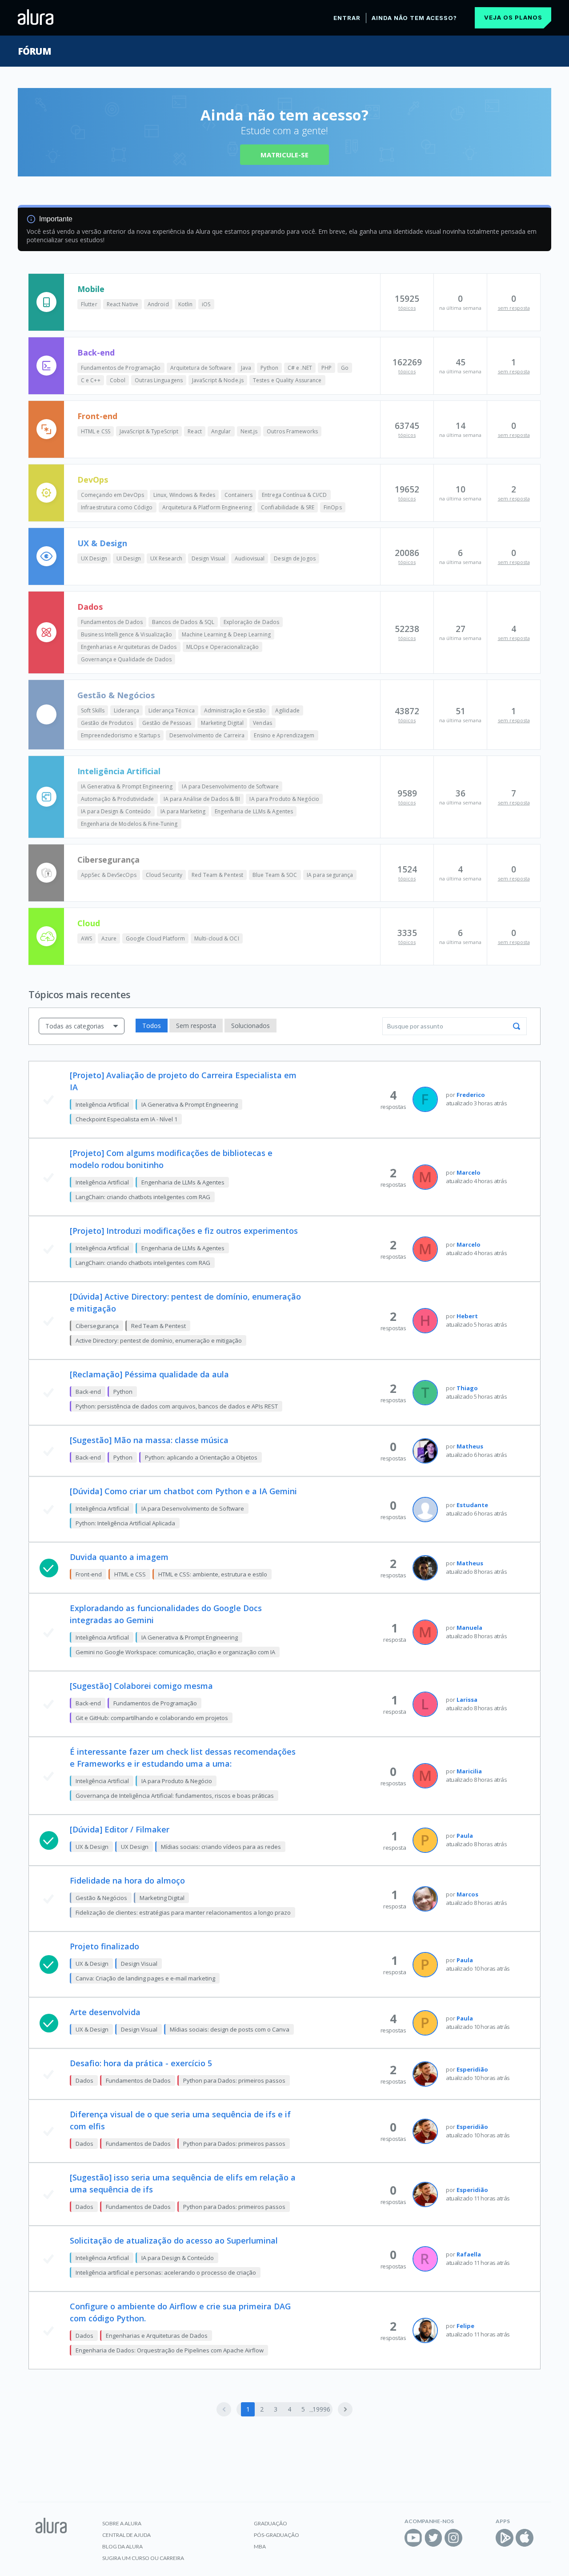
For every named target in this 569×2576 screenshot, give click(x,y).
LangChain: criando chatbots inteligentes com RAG (143, 1197)
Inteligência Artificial (119, 771)
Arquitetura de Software (201, 368)
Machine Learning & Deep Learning (226, 634)
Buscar (517, 1026)
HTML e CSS (96, 431)
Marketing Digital (222, 723)
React (195, 431)
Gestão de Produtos (107, 723)
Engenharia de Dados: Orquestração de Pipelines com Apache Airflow (170, 2350)
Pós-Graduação (276, 2535)
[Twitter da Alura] (433, 2538)
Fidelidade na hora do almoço (127, 1880)
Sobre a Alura (122, 2523)
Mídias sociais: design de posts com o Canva (230, 2029)
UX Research (166, 558)
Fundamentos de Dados (112, 622)
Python (269, 368)
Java (246, 368)
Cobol (118, 380)
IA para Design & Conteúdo (116, 811)
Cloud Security (164, 875)
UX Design (94, 558)
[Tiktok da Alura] (473, 2538)
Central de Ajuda (126, 2535)
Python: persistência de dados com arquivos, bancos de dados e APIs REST (177, 1406)
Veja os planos (513, 17)
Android (158, 304)
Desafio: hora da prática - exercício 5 (141, 2063)
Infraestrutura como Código (117, 507)
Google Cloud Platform (155, 938)
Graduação (270, 2523)
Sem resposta (196, 1026)
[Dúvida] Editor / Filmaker (120, 1829)
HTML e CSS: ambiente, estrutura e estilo (213, 1574)
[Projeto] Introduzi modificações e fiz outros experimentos (184, 1231)
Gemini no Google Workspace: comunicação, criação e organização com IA (175, 1652)
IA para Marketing (183, 811)
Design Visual (208, 558)
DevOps (93, 480)
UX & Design (102, 543)
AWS (86, 938)
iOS (206, 304)
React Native (122, 304)
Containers (238, 495)
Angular (221, 431)
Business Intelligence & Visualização (127, 634)
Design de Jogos (295, 558)
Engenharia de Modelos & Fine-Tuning (129, 824)
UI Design (129, 558)
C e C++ (91, 380)
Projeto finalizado (104, 1946)
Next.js (249, 431)
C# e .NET (300, 368)
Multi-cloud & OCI (217, 938)
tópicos (407, 308)
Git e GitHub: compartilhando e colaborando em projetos (152, 1718)
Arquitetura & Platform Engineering (207, 507)
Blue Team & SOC (275, 875)
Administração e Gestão (235, 710)
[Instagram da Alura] (453, 2538)
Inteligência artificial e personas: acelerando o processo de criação (166, 2272)
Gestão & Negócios (116, 695)
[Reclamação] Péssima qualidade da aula (149, 1374)
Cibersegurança (108, 860)
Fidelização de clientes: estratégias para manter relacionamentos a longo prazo (183, 1912)
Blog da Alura (122, 2546)
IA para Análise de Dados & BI (202, 799)
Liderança (126, 710)
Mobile (91, 289)
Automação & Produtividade (118, 799)
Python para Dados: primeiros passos (234, 2080)
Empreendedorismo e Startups (120, 735)
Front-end (97, 416)
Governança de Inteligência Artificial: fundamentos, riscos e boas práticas (175, 1796)
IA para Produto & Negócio (284, 799)
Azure (109, 938)
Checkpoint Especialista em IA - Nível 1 (126, 1119)
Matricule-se (284, 155)
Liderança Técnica (172, 710)
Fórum (34, 51)
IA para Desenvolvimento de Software (230, 786)
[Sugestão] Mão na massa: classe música (149, 1440)
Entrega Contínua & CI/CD (294, 495)
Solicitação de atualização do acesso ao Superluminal (174, 2240)
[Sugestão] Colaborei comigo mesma (141, 1686)
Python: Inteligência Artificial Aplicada (125, 1523)
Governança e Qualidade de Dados (126, 659)
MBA (260, 2546)
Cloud (89, 923)
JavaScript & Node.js (218, 380)
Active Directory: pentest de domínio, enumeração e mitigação (159, 1340)
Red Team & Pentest (217, 875)
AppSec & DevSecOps (109, 875)
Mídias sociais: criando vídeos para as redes (221, 1847)
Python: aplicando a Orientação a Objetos (201, 1457)
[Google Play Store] (505, 2538)
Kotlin (186, 304)
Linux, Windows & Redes (184, 495)
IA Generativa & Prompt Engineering (127, 786)
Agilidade (287, 710)
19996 (321, 2409)
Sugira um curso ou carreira (143, 2558)
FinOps (333, 507)
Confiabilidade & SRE (288, 507)
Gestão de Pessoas (167, 723)
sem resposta (514, 308)
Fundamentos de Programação (121, 368)
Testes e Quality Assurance (287, 380)
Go (345, 368)
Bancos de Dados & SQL (183, 622)
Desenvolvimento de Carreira (207, 735)
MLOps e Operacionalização (223, 647)
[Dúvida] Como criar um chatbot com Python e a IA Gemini (183, 1491)
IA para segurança (330, 875)
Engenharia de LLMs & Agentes (254, 811)
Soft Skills (93, 710)
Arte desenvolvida (105, 2012)
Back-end (96, 352)
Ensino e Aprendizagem (284, 735)
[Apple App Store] (525, 2538)
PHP (327, 368)
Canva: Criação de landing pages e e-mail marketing (145, 1978)
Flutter (89, 304)
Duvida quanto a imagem (119, 1557)
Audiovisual (250, 558)
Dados (90, 607)
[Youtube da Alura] (413, 2538)
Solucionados (250, 1026)
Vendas (262, 723)
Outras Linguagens (159, 380)
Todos (152, 1026)
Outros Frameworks (292, 431)
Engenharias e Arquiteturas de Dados (129, 647)
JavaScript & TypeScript (149, 431)
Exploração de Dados (251, 622)
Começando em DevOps (112, 495)
